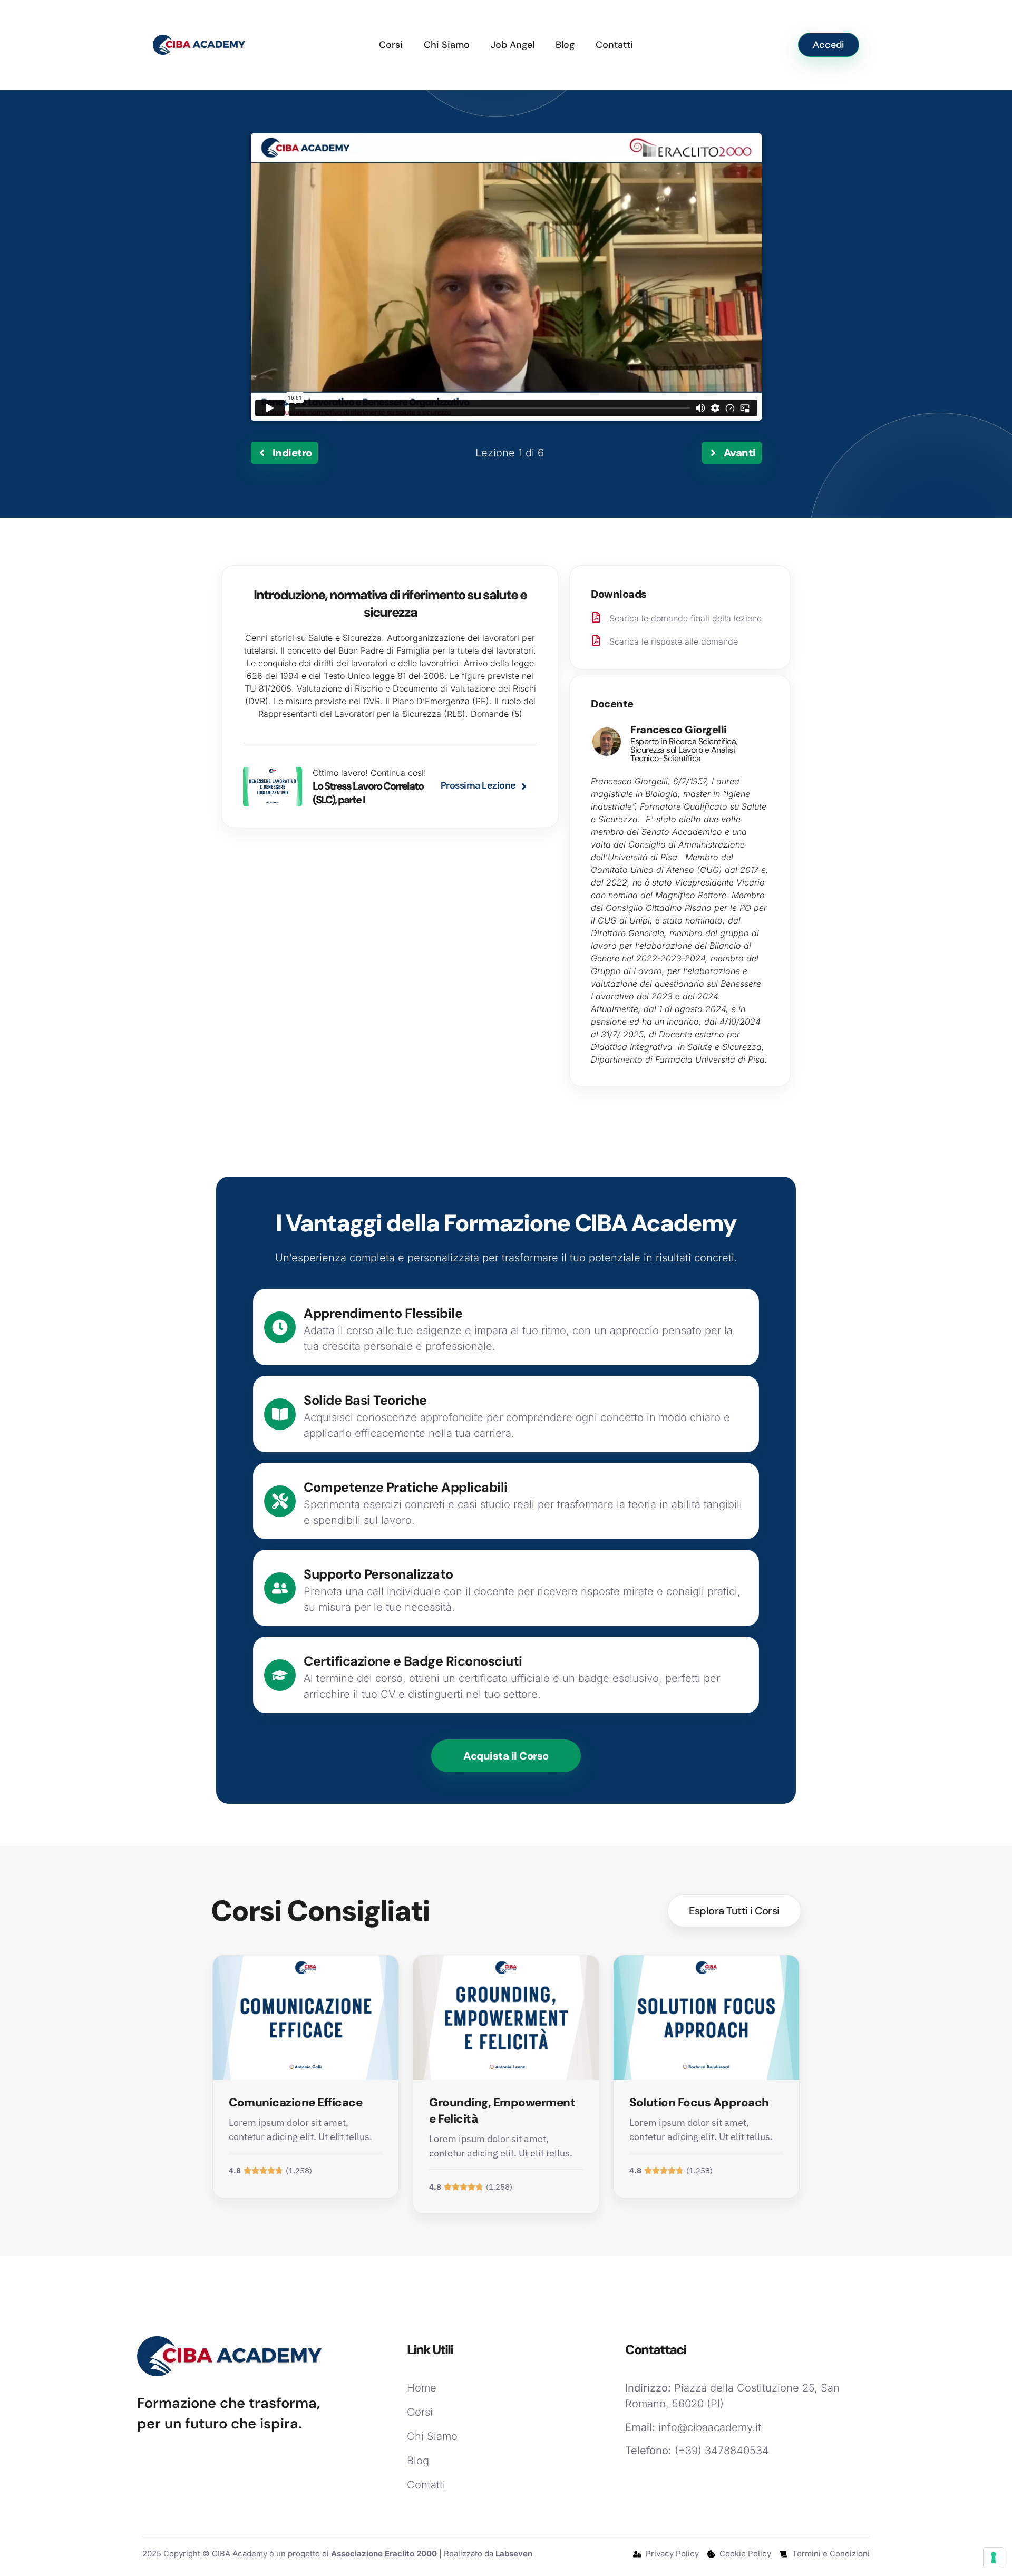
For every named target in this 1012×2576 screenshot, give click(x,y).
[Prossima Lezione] (524, 786)
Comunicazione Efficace (295, 2102)
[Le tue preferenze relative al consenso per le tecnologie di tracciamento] (994, 2558)
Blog (565, 45)
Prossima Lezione (478, 785)
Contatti (614, 45)
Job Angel (513, 45)
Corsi (391, 45)
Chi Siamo (447, 45)
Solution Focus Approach (699, 2102)
